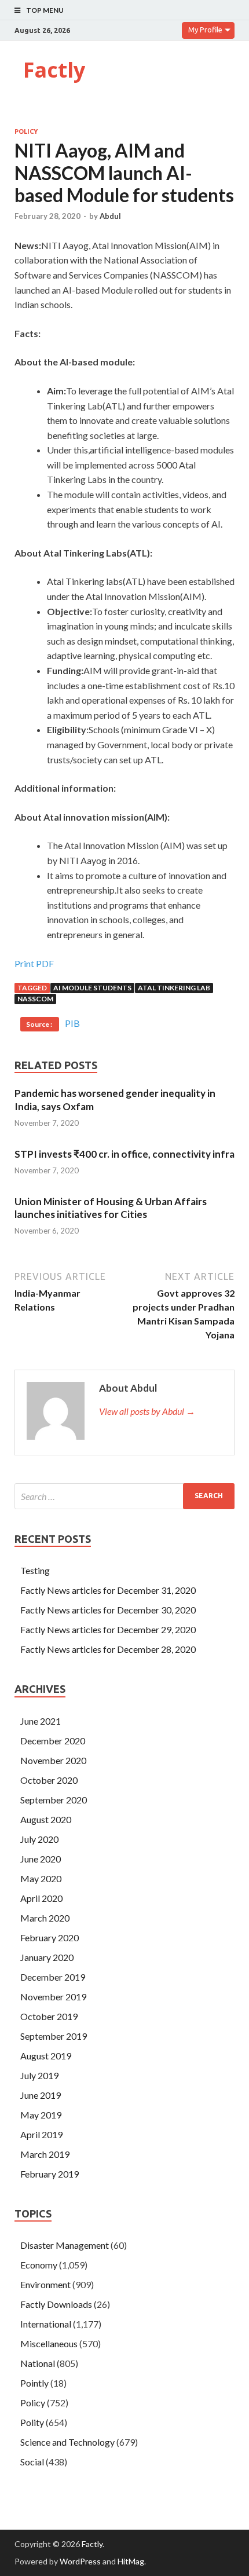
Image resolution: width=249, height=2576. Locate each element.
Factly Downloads (56, 2304)
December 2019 (53, 1977)
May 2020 (41, 1878)
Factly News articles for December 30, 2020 (108, 1610)
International (46, 2324)
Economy (39, 2265)
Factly (54, 70)
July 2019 (39, 2075)
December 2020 (53, 1741)
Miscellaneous (49, 2343)
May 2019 (41, 2115)
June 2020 (41, 1859)
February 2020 (50, 1938)
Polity (32, 2422)
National (38, 2363)
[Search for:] (124, 1496)
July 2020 (39, 1839)
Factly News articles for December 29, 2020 (108, 1629)
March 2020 (45, 1918)
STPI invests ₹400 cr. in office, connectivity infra (124, 1154)
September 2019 (54, 2036)
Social (32, 2462)
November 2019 (53, 1997)
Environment (45, 2284)
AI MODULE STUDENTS (92, 988)
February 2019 (50, 2174)
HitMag (131, 2561)
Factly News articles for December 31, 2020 (108, 1590)
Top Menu (45, 10)
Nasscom (35, 999)
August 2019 (46, 2056)
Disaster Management (65, 2245)
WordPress (80, 2561)
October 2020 (49, 1780)
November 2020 (53, 1760)
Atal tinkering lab (174, 988)
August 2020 (46, 1819)
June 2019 (41, 2095)
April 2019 (41, 2134)
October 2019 (49, 2016)
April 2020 (41, 1898)
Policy (26, 131)
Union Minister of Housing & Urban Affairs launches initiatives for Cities (111, 1208)
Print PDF (34, 963)
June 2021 (41, 1721)
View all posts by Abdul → (147, 1411)
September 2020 (54, 1800)
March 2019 (45, 2154)
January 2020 (47, 1957)
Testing (35, 1570)
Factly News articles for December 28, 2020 (108, 1649)
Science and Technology (67, 2442)
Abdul (110, 216)
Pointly (34, 2383)
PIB (72, 1023)
